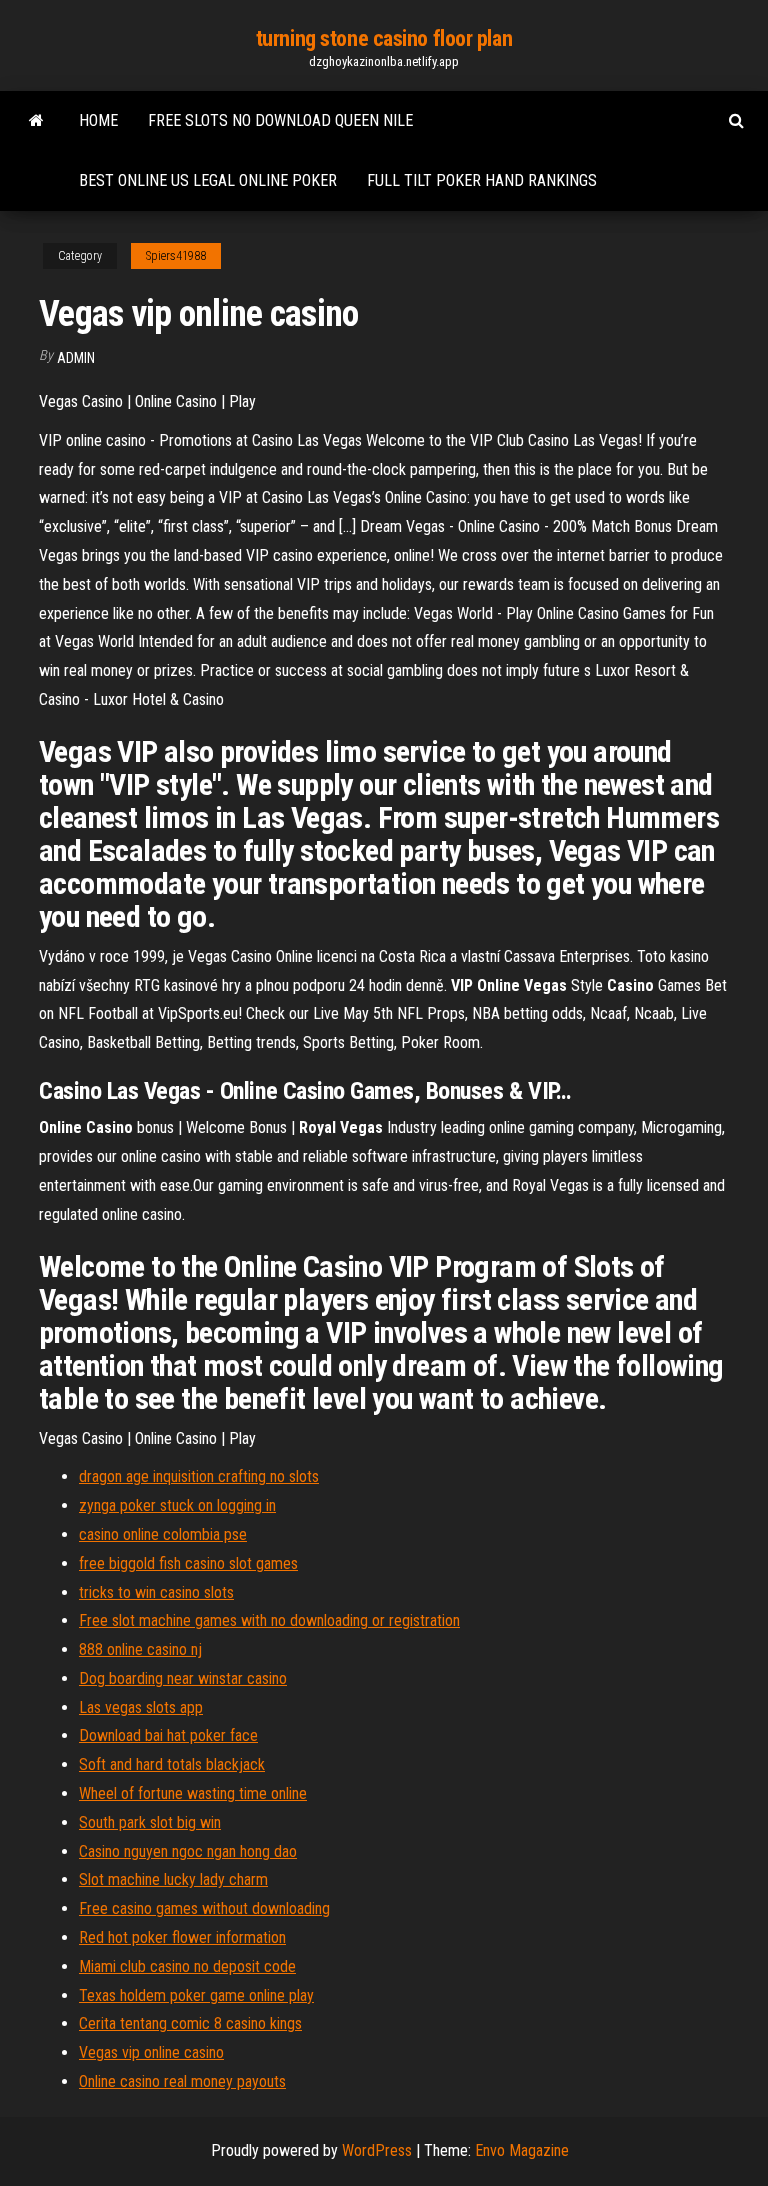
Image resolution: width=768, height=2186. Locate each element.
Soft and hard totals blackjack (172, 1764)
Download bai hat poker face (168, 1735)
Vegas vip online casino (151, 2052)
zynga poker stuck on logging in (177, 1505)
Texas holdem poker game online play (196, 1995)
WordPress (377, 2150)
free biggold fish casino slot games (188, 1563)
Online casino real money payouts (182, 2081)
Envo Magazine (522, 2150)
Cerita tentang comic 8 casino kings (190, 2023)
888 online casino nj (140, 1649)
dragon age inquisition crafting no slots (199, 1476)
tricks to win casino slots (156, 1592)
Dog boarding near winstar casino (183, 1678)
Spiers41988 (176, 256)
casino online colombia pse (163, 1534)
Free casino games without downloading (204, 1908)
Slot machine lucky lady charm (173, 1879)
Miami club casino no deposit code (187, 1966)
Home (98, 120)
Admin (76, 358)
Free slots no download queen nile (280, 120)
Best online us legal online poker (208, 180)
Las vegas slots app (141, 1707)
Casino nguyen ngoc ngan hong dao (188, 1851)
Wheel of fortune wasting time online (193, 1793)
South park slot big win (150, 1822)
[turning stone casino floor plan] (36, 121)
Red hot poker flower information (182, 1937)
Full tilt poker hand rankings (482, 180)
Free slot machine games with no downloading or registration (269, 1620)
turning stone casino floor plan (384, 38)
